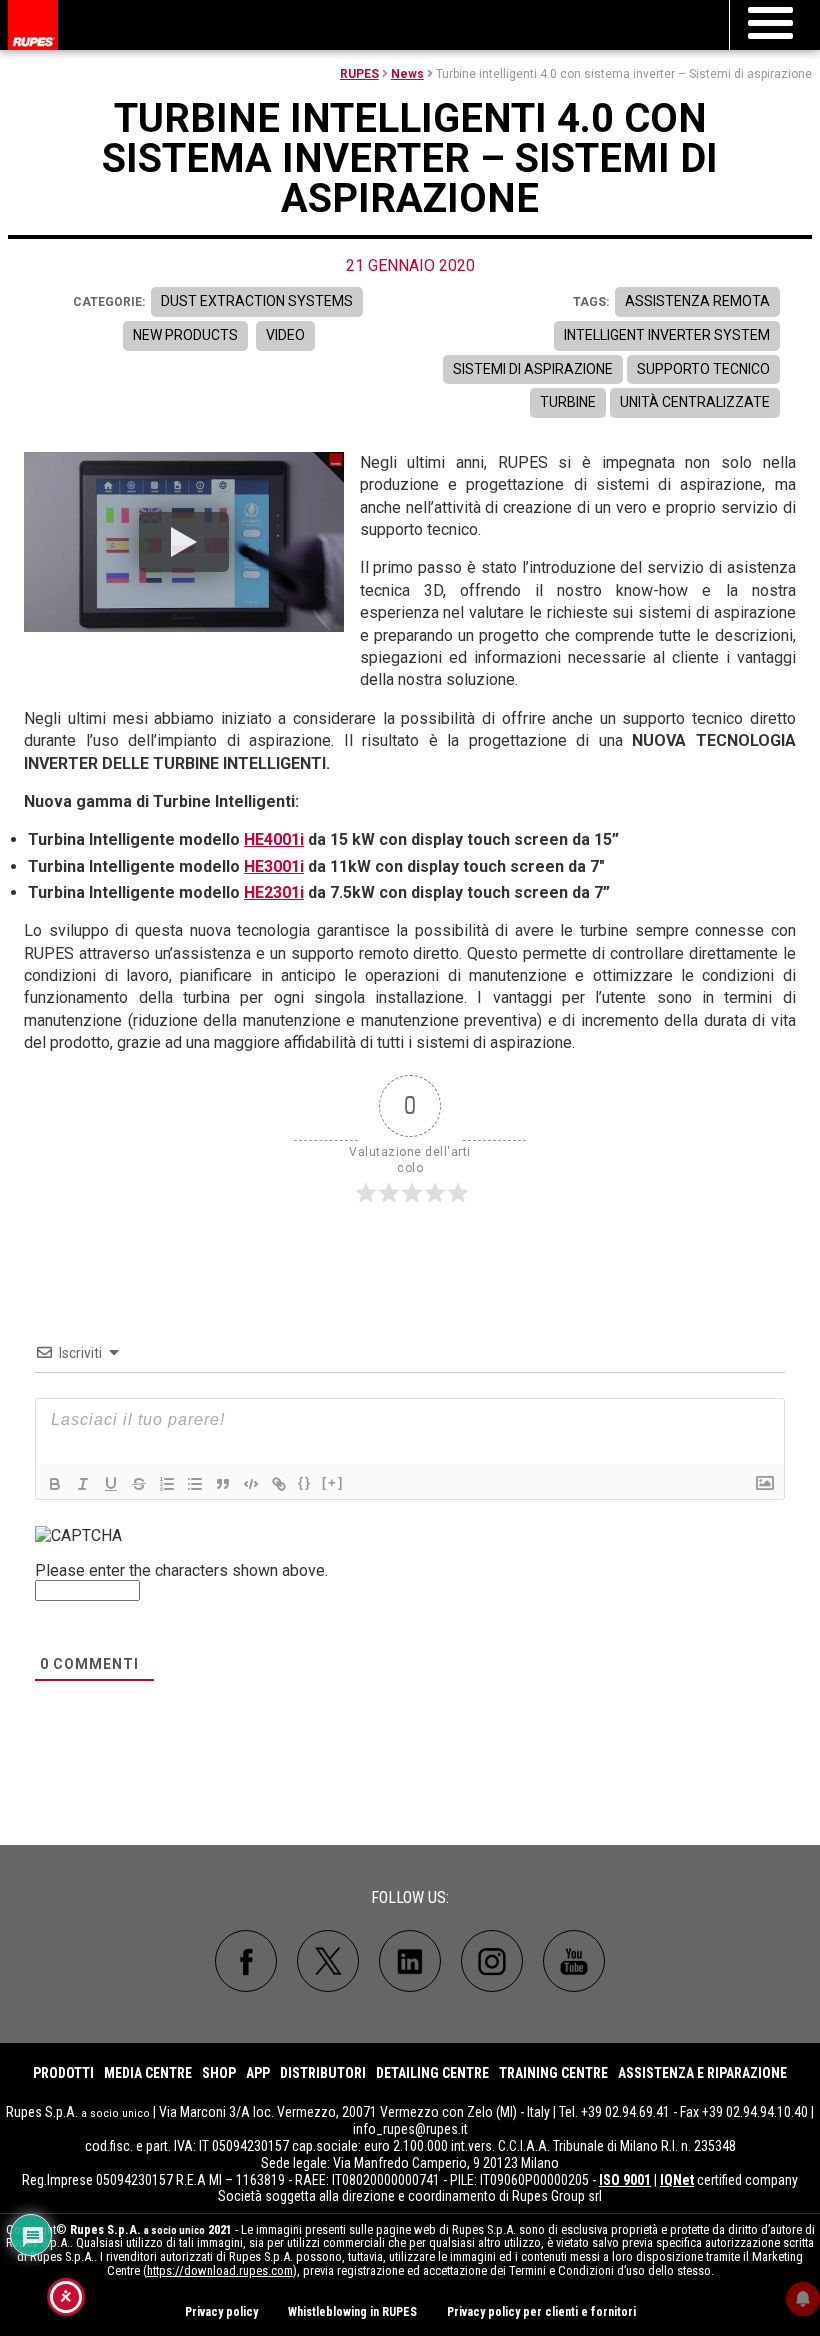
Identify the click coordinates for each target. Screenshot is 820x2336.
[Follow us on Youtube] (574, 1961)
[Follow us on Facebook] (246, 1961)
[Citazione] (223, 1484)
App (258, 2073)
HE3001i (274, 866)
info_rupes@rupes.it (410, 2129)
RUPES (359, 74)
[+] (333, 1482)
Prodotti (63, 2073)
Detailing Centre (432, 2073)
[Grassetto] (55, 1484)
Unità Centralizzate (695, 402)
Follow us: (410, 1897)
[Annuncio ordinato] (167, 1484)
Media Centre (148, 2073)
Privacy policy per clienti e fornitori (541, 2312)
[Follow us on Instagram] (492, 1961)
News (407, 74)
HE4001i (274, 839)
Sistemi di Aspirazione (533, 369)
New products (185, 335)
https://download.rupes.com (220, 2270)
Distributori (323, 2073)
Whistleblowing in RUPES (352, 2312)
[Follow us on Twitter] (328, 1961)
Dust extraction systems (257, 301)
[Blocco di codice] (251, 1484)
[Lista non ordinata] (195, 1484)
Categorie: (109, 302)
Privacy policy (221, 2312)
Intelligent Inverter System (667, 335)
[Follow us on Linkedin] (410, 1961)
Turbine (568, 402)
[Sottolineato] (111, 1484)
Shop (219, 2073)
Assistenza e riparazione (702, 2073)
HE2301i (274, 892)
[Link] (279, 1484)
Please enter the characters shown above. (181, 1570)
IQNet (677, 2180)
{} (305, 1482)
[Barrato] (139, 1484)
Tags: (591, 302)
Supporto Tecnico (703, 369)
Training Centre (553, 2073)
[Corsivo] (83, 1484)
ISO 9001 (625, 2180)
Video (285, 335)
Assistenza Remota (697, 301)
